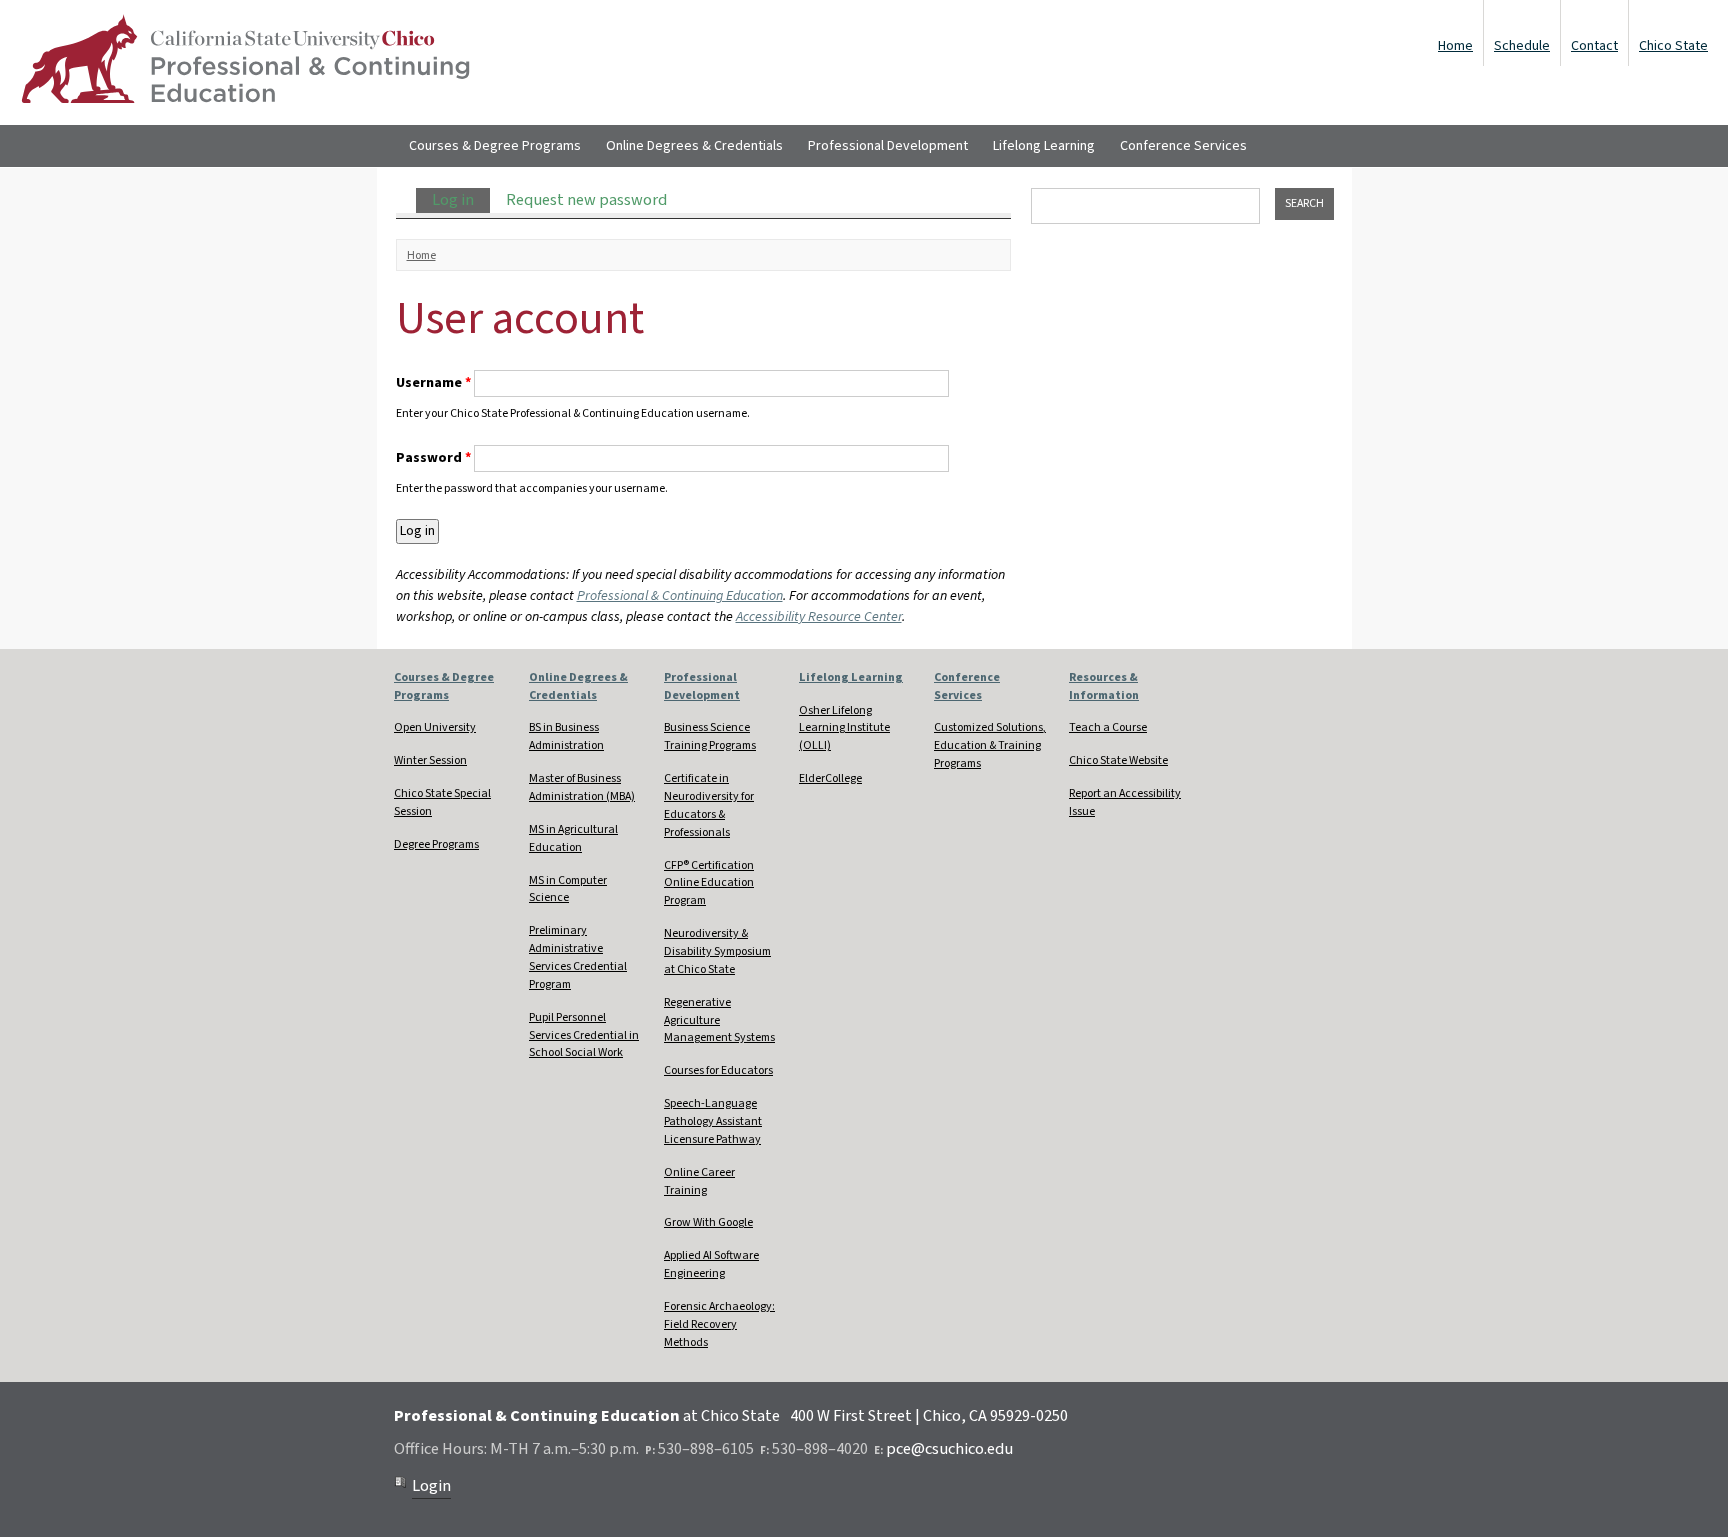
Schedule (1522, 46)
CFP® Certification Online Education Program (709, 883)
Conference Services (1183, 146)
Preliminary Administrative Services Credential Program (578, 957)
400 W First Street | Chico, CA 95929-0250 (929, 1416)
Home (1455, 46)
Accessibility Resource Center (819, 617)
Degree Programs (436, 844)
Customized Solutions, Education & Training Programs (990, 745)
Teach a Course (1108, 727)
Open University (435, 727)
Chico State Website (1118, 760)
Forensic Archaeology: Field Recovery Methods (719, 1324)
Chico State (1673, 46)
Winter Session (430, 760)
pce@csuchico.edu (949, 1449)
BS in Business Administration (566, 736)
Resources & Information (1104, 686)
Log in (461, 200)
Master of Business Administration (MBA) (582, 787)
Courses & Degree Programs (495, 146)
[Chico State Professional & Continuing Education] (245, 62)
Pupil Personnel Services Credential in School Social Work (584, 1035)
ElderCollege (830, 778)
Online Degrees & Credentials (694, 146)
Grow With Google (708, 1222)
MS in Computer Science (568, 889)
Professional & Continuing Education (680, 596)
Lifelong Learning (1044, 146)
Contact (1594, 46)
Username (433, 383)
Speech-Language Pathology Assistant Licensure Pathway (713, 1121)
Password (433, 458)
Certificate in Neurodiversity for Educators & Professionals (709, 805)
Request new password (586, 200)
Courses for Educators (718, 1070)
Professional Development (888, 146)
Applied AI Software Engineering (711, 1264)
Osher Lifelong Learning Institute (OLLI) (844, 728)
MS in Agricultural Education (573, 838)
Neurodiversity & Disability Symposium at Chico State (717, 951)
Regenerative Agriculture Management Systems (719, 1020)
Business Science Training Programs (710, 736)
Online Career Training (699, 1181)
